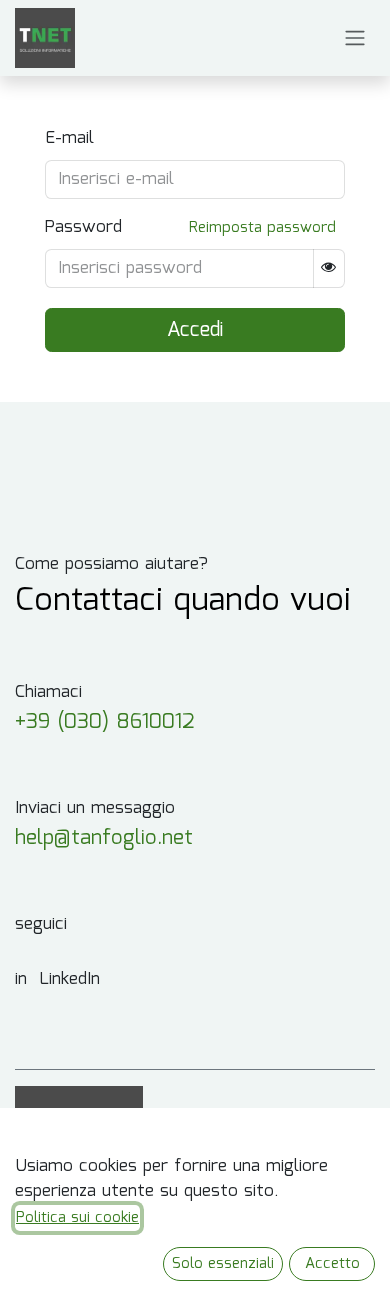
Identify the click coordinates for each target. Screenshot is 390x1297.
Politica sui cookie (77, 1218)
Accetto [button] (332, 1264)
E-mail (69, 139)
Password (83, 228)
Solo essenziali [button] (223, 1264)
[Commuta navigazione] (355, 38)
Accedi (195, 330)
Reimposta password (262, 228)
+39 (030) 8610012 (105, 722)
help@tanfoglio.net (104, 838)
